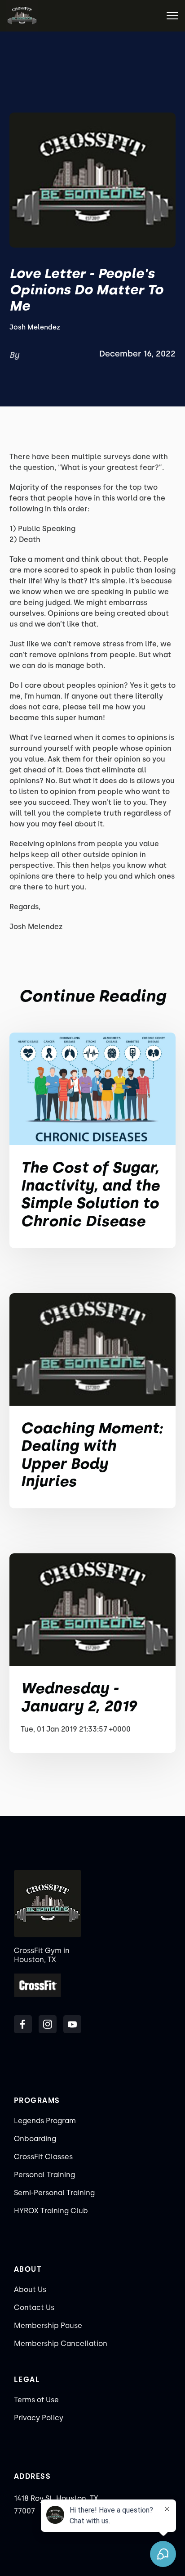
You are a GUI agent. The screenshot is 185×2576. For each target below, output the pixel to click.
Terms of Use (36, 2400)
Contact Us (34, 2308)
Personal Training (44, 2175)
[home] (22, 16)
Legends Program (45, 2121)
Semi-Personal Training (54, 2193)
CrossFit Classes (43, 2157)
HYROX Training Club (51, 2211)
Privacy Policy (39, 2418)
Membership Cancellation (61, 2344)
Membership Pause (48, 2326)
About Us (30, 2290)
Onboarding (35, 2139)
